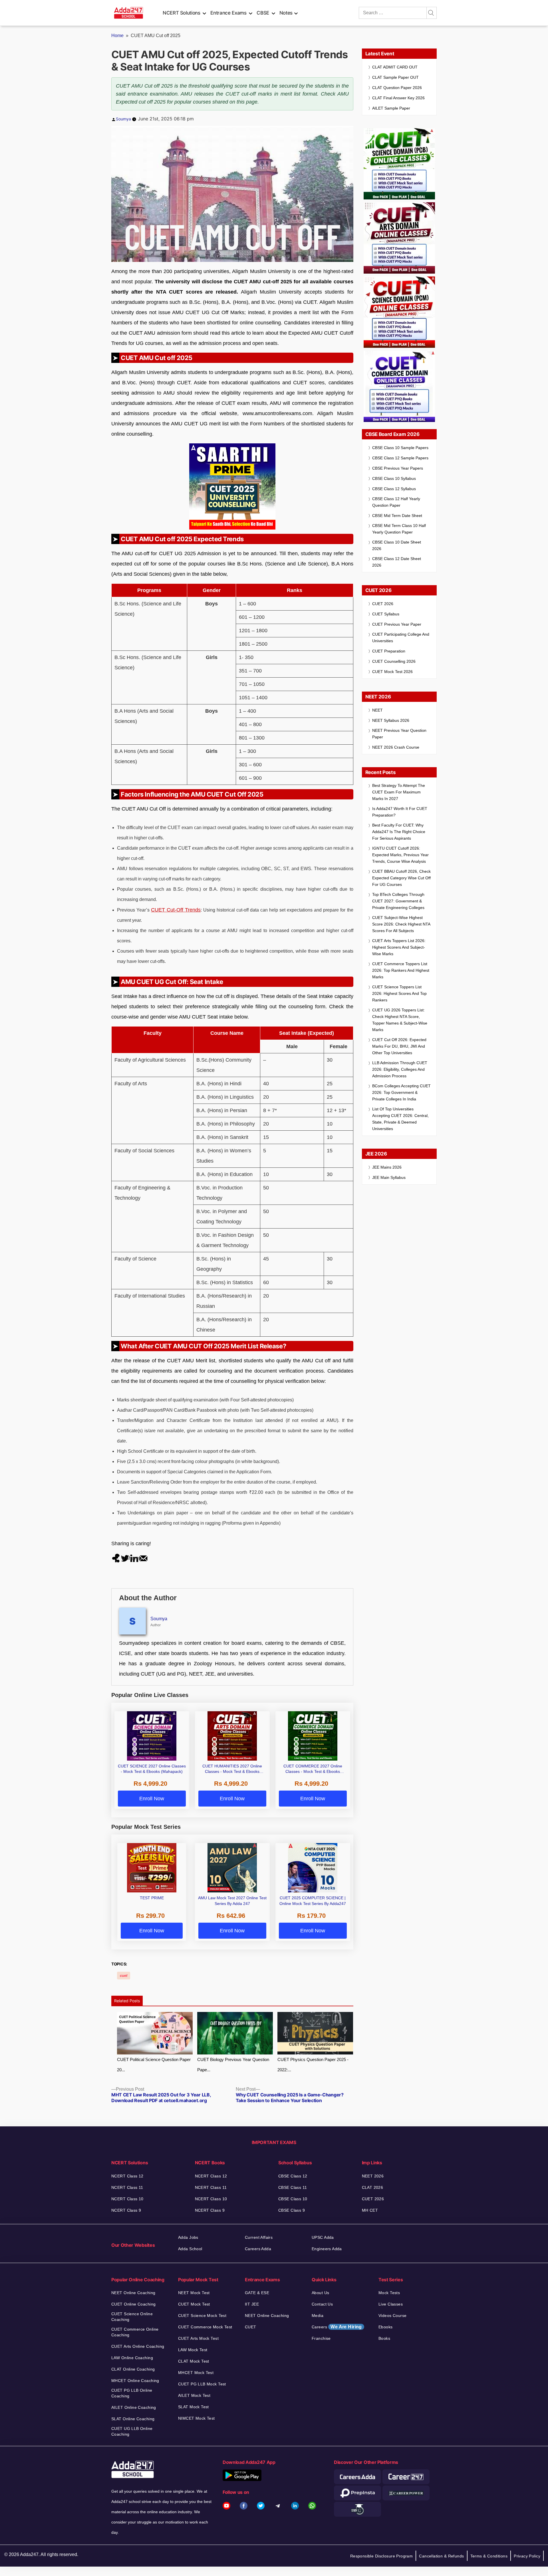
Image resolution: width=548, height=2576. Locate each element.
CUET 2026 (383, 604)
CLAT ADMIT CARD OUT (395, 67)
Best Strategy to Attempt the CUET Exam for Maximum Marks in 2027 (399, 792)
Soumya (123, 119)
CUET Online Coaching (133, 2304)
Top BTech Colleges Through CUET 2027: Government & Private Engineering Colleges (398, 901)
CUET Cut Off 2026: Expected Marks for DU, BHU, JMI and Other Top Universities (399, 1046)
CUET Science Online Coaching (132, 2317)
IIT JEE (252, 2304)
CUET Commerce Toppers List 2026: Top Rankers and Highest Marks (401, 970)
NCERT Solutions (182, 13)
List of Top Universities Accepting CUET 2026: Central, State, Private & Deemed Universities (400, 1119)
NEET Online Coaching (133, 2293)
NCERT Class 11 (127, 2187)
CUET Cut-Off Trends (176, 910)
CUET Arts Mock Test (198, 2338)
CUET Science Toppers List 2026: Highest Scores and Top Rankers (399, 993)
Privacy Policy (527, 2556)
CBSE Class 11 (293, 2187)
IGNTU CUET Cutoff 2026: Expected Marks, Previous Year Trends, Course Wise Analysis (400, 855)
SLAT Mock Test (194, 2407)
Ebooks (386, 2327)
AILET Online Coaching (134, 2407)
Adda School (190, 2249)
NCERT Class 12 (127, 2176)
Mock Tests (389, 2293)
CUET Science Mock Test (202, 2316)
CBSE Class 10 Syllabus (394, 478)
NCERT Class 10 (127, 2199)
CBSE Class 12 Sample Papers (400, 458)
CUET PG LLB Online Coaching (132, 2393)
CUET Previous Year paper (397, 624)
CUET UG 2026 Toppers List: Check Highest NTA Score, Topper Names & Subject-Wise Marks (400, 1020)
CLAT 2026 (373, 2187)
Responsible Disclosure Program (382, 2556)
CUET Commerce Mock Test (205, 2327)
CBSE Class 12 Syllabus (394, 489)
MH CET (370, 2210)
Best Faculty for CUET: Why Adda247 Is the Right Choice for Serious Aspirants (399, 832)
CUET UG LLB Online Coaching (132, 2431)
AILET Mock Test (194, 2395)
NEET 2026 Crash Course (396, 747)
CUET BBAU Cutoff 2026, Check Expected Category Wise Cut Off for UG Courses (401, 878)
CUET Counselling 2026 (394, 661)
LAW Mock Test (193, 2350)
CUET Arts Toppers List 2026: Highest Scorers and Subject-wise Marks (399, 947)
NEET (377, 710)
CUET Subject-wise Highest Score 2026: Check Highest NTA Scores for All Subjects (401, 924)
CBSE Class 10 (293, 2199)
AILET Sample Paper (391, 108)
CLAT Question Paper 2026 (397, 88)
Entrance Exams (228, 13)
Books (384, 2338)
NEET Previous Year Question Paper (399, 734)
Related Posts (127, 2001)
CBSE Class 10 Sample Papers (400, 448)
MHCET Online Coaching (135, 2381)
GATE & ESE (257, 2293)
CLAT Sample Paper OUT (395, 77)
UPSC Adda (323, 2237)
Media (318, 2316)
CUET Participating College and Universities (401, 638)
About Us (320, 2293)
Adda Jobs (188, 2237)
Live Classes (391, 2304)
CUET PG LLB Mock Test (202, 2384)
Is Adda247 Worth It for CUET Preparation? (400, 812)
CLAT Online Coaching (133, 2369)
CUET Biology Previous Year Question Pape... (233, 2065)
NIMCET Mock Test (197, 2418)
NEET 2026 (373, 2176)
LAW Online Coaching (132, 2358)
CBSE (263, 13)
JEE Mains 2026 (387, 1167)
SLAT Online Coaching (133, 2419)
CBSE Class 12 (293, 2176)
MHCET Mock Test (196, 2373)
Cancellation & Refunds (441, 2556)
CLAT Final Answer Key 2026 (398, 98)
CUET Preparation (389, 651)
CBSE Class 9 (292, 2210)
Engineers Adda (327, 2249)
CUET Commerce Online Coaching (135, 2332)
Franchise (321, 2338)
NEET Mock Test (194, 2293)
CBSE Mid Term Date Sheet (397, 516)
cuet (124, 1976)
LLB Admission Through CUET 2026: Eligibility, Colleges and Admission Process (400, 1069)
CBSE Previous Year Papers (398, 468)
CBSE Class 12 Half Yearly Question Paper (396, 502)
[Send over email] (143, 1558)
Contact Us (322, 2304)
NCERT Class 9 (126, 2210)
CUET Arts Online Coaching (138, 2346)
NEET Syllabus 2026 (391, 720)
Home (117, 36)
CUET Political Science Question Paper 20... (154, 2065)
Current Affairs (259, 2237)
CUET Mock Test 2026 (392, 672)
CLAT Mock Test (194, 2361)
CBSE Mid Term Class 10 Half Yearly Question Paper (399, 529)
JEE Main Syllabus (389, 1177)
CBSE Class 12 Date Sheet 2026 (397, 562)
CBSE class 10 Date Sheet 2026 (397, 545)
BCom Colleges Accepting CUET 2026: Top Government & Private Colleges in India (401, 1092)
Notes (286, 13)
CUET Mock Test (194, 2304)
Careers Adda (258, 2249)
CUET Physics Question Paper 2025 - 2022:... (313, 2065)
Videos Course (392, 2316)
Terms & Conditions (489, 2556)
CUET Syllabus (386, 614)
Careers (337, 2327)
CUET (251, 2327)
